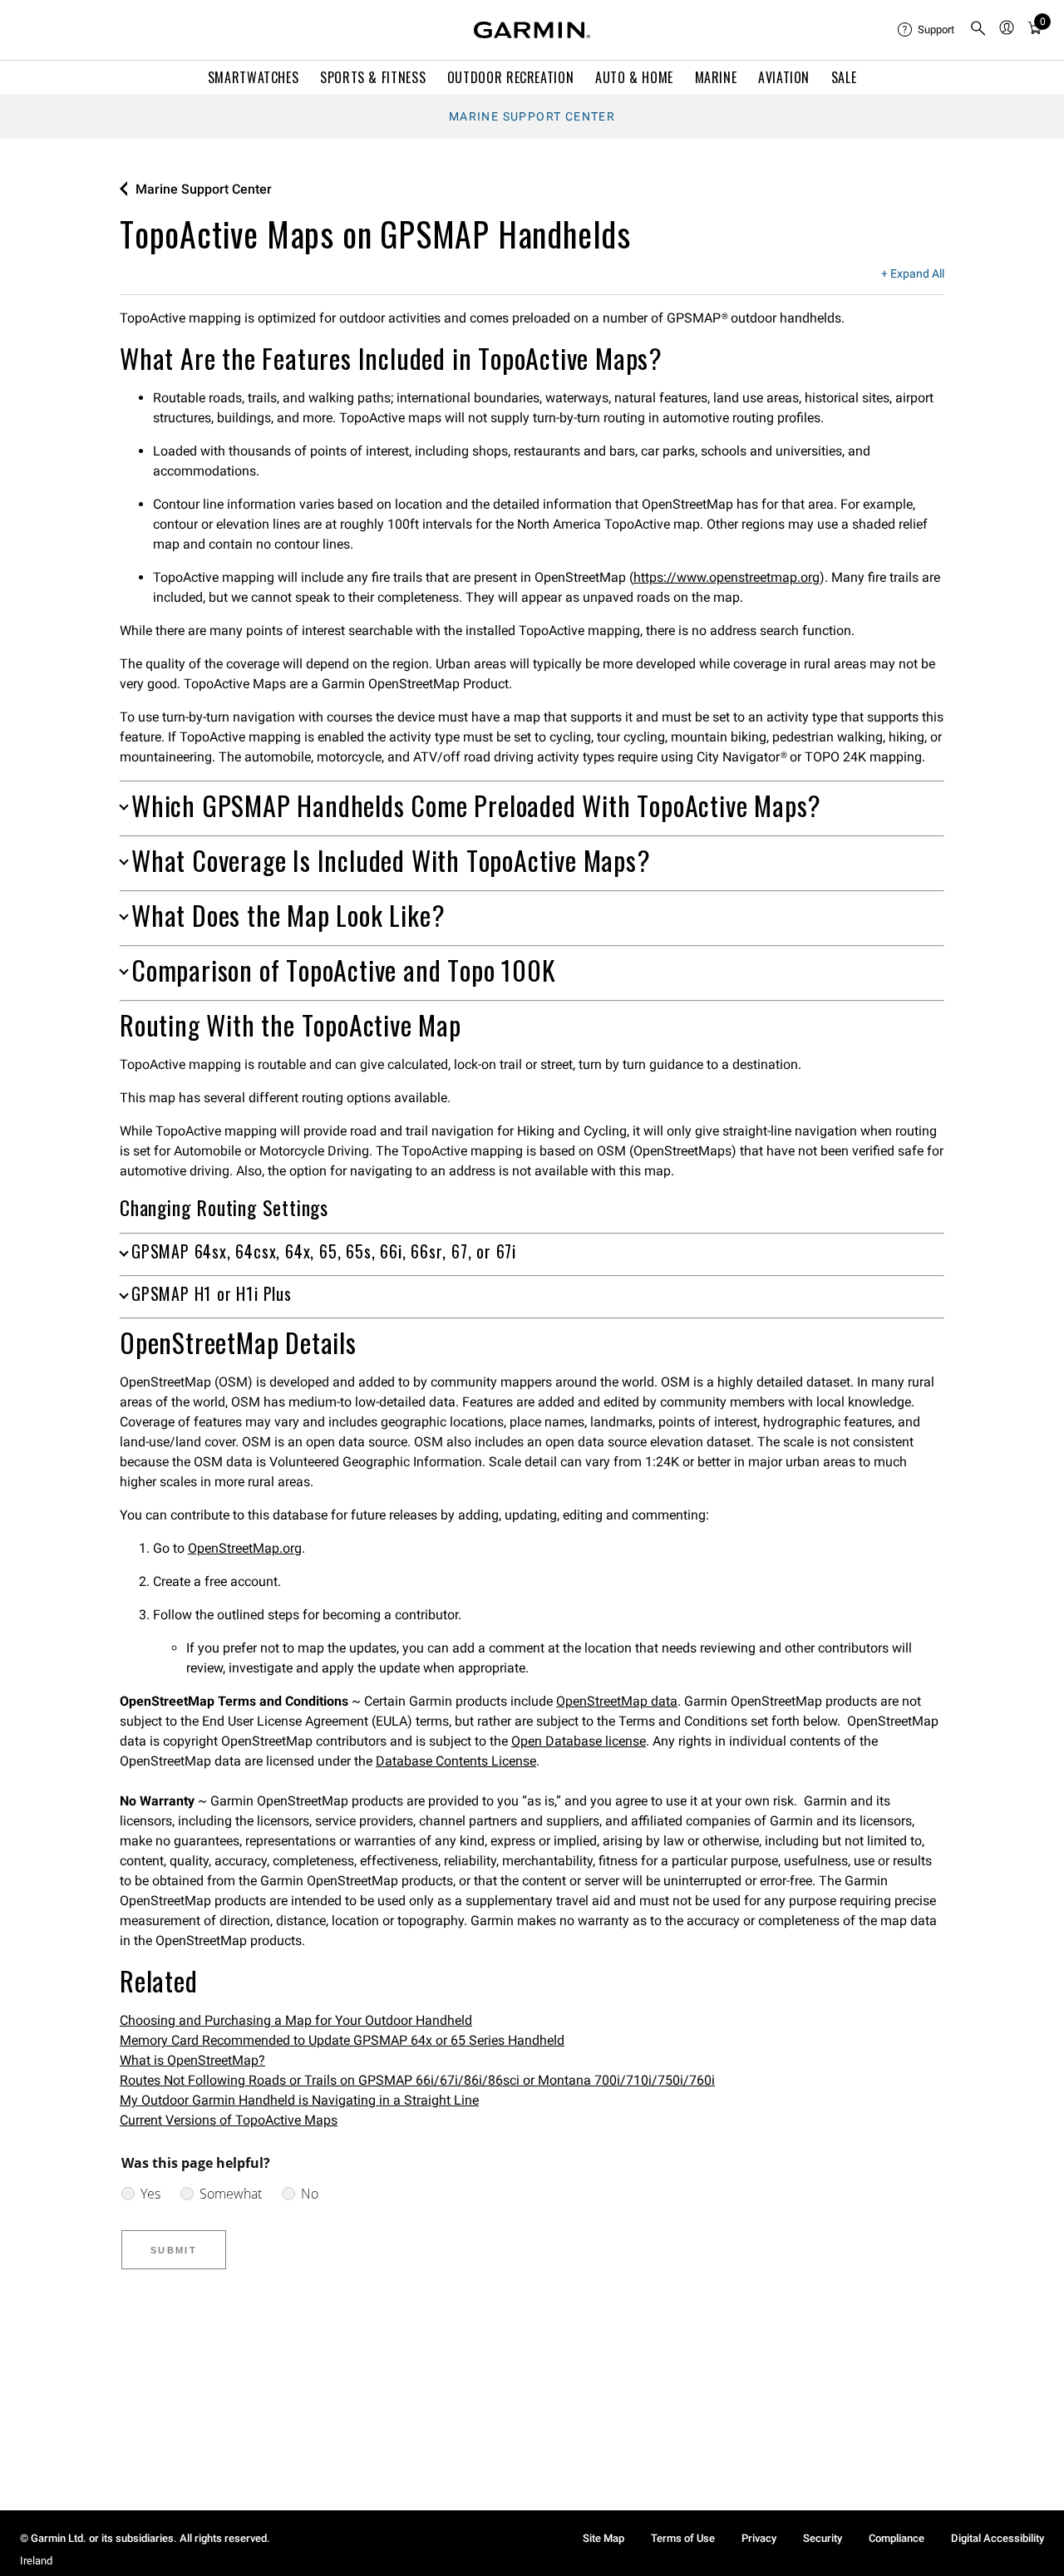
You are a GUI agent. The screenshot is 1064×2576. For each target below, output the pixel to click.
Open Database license (579, 1741)
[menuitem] (927, 30)
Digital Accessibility (997, 2538)
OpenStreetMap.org (245, 1548)
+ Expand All (913, 274)
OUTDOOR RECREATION (511, 77)
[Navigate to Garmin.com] (532, 30)
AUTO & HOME (634, 77)
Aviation (784, 77)
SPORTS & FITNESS (373, 77)
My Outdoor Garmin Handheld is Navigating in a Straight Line (299, 2100)
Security (823, 2538)
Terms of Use (683, 2538)
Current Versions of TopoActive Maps (229, 2120)
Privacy (759, 2538)
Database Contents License (456, 1761)
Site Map (603, 2538)
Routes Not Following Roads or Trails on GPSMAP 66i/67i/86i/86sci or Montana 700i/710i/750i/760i (417, 2080)
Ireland (36, 2561)
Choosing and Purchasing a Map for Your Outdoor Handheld (296, 2020)
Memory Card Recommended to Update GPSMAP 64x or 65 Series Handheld (342, 2040)
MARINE (716, 77)
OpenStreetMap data (617, 1701)
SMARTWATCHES (254, 77)
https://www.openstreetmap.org (727, 577)
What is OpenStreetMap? (192, 2060)
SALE (844, 77)
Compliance (897, 2538)
